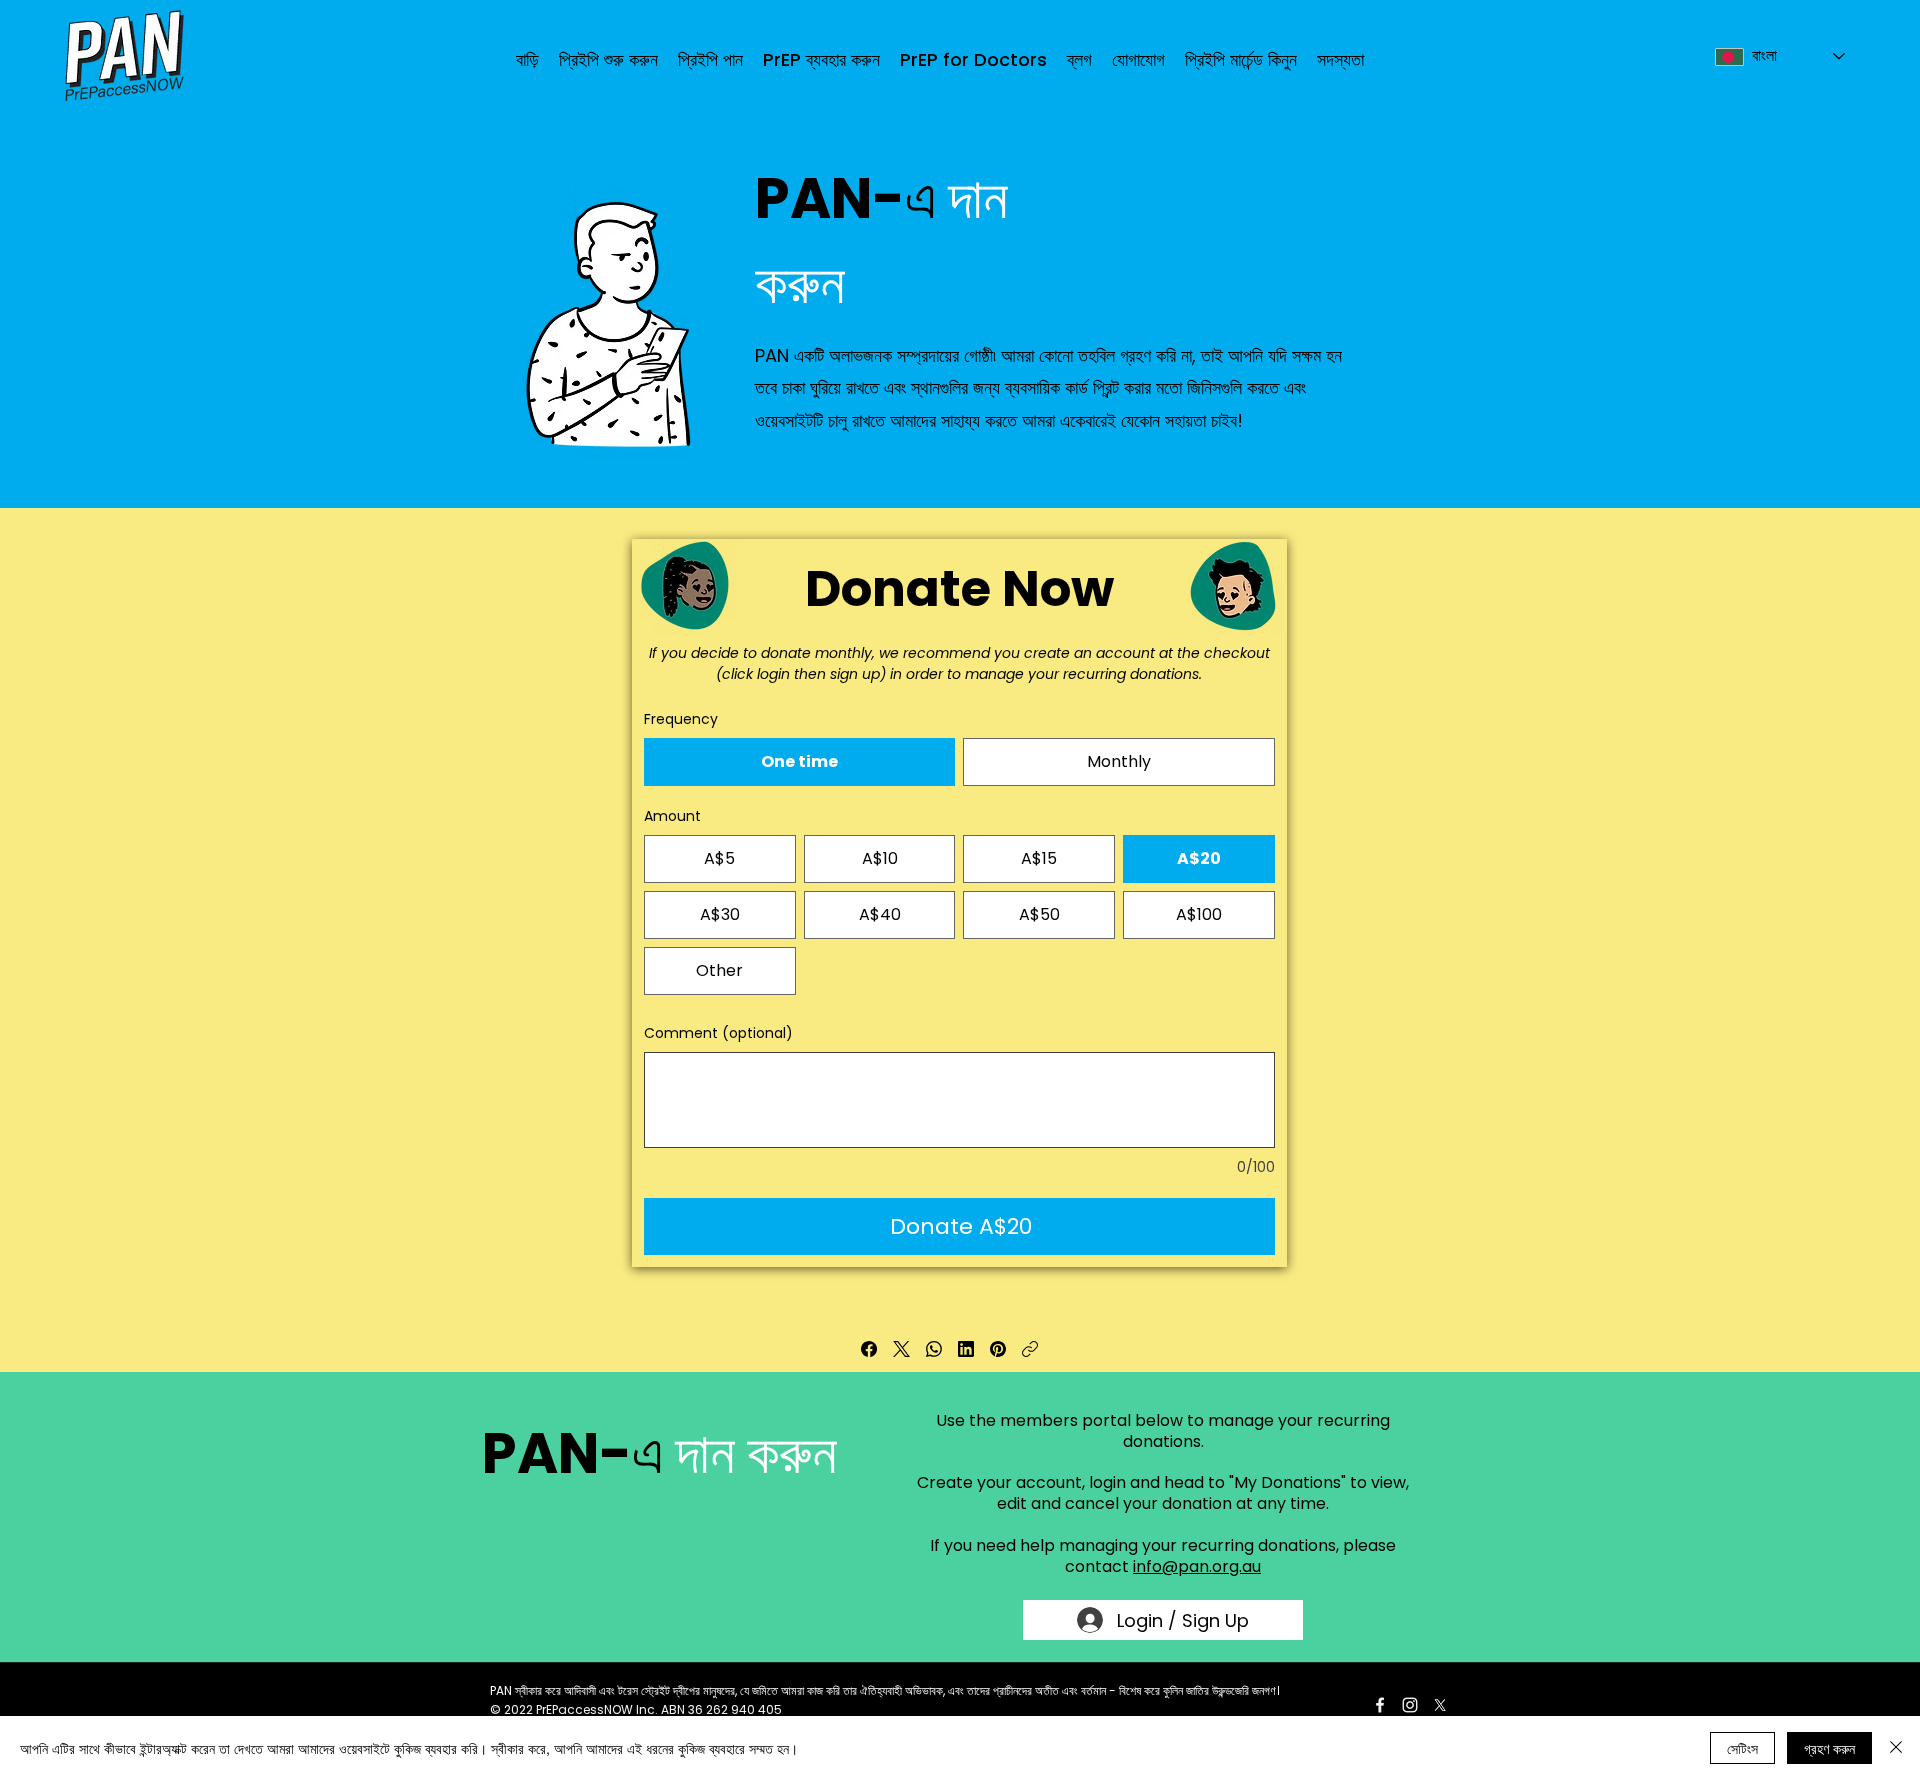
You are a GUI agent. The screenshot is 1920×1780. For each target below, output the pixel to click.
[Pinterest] (998, 1349)
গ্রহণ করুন (1829, 1748)
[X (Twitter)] (901, 1349)
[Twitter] (1440, 1705)
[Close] (1896, 1748)
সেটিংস (1742, 1748)
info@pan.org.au (1197, 1566)
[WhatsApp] (934, 1349)
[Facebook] (869, 1349)
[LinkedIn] (966, 1349)
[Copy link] (1030, 1349)
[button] (710, 59)
